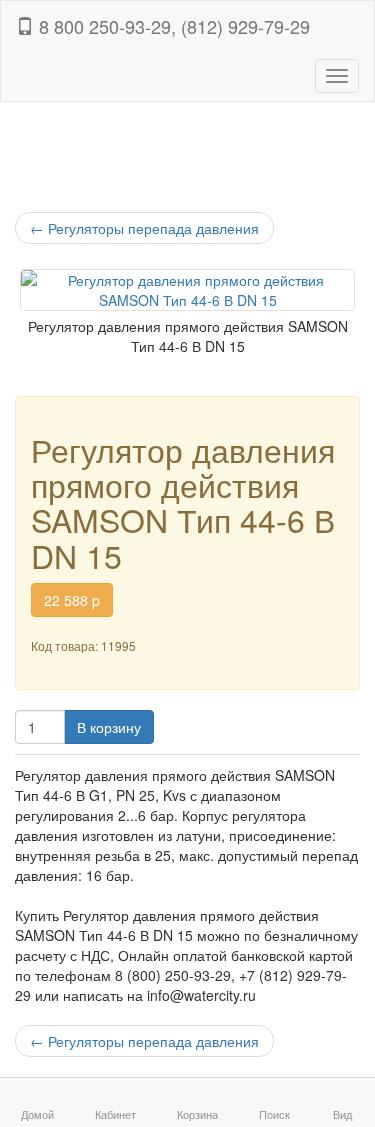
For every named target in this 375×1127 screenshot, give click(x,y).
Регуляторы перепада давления (144, 228)
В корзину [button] (109, 727)
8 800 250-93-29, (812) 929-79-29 (172, 26)
